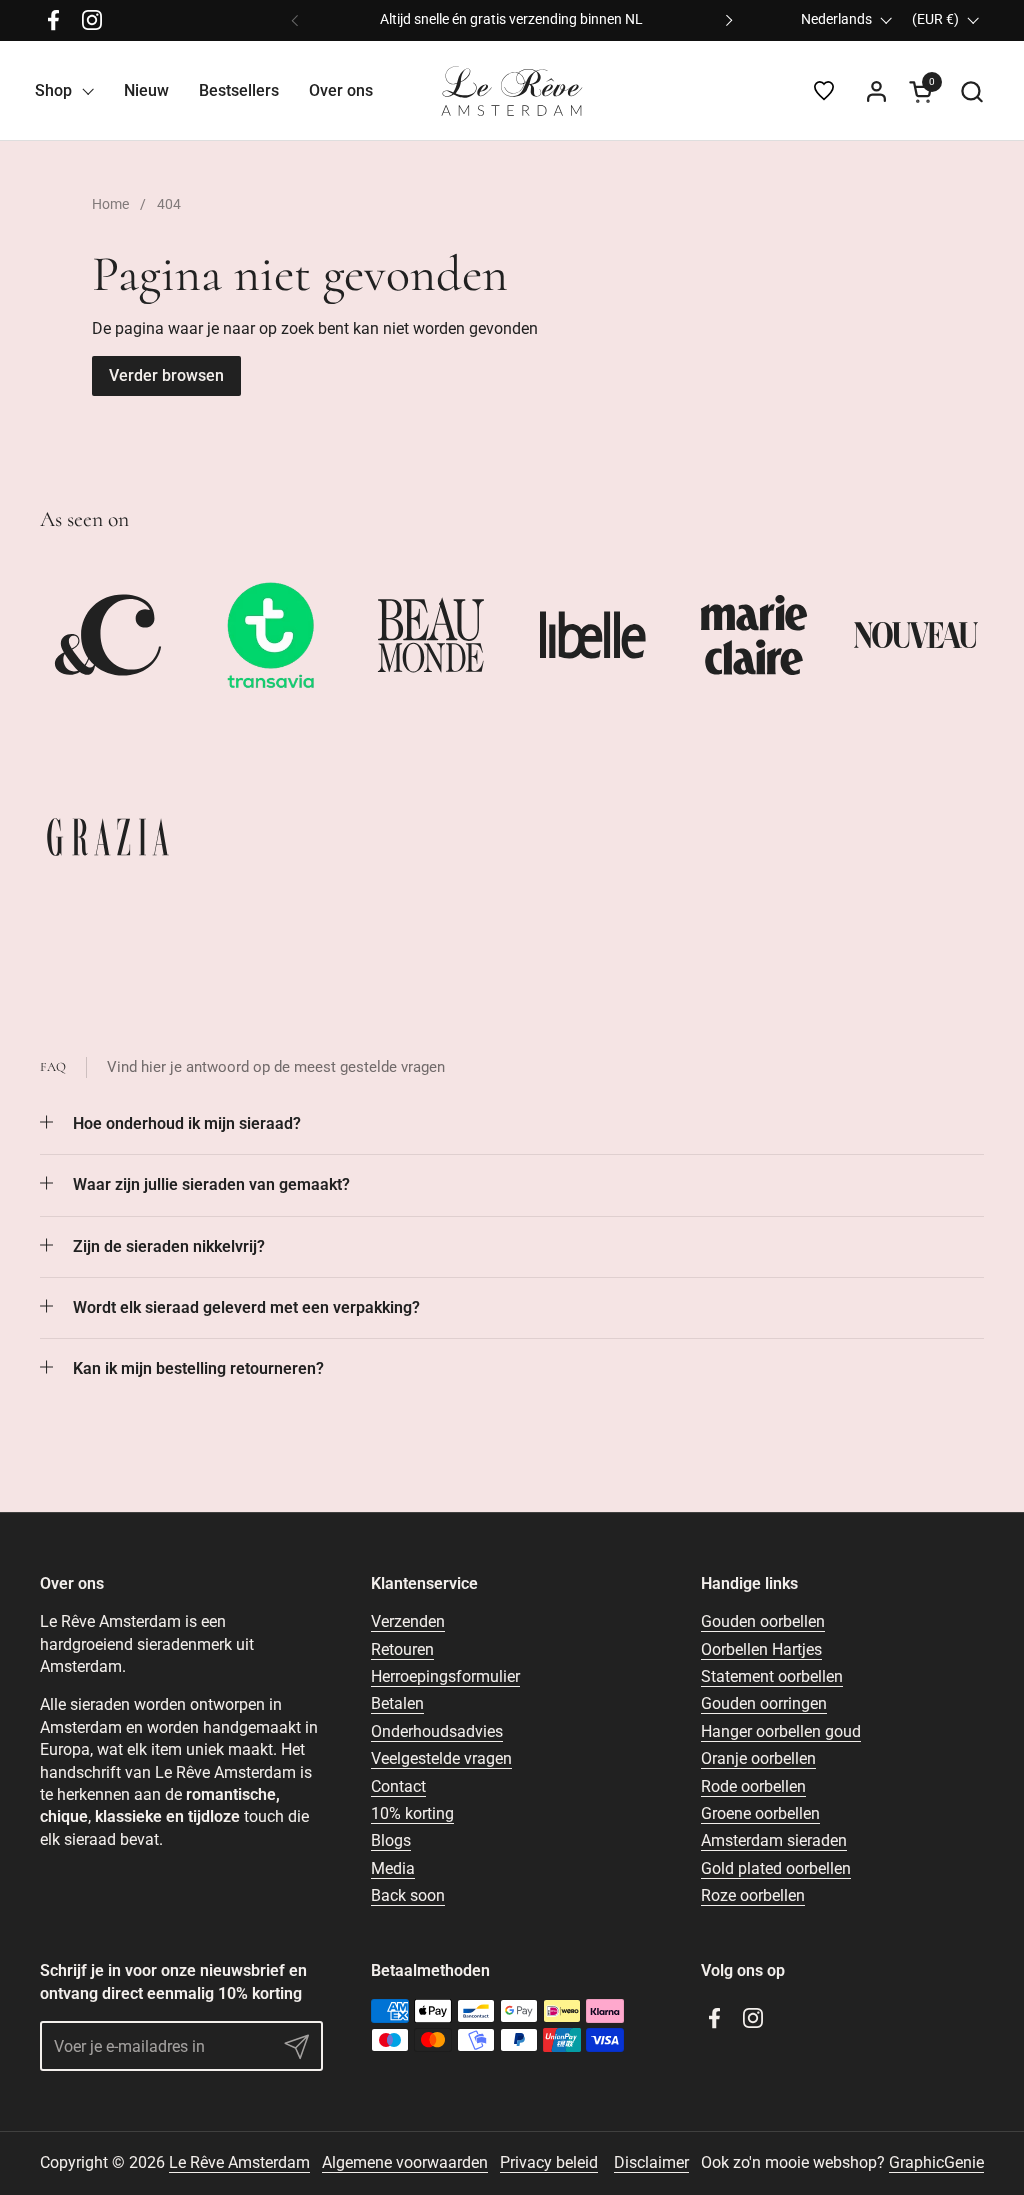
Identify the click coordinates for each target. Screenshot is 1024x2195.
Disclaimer (651, 2162)
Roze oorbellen (753, 1895)
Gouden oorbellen (763, 1621)
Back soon (408, 1895)
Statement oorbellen (772, 1676)
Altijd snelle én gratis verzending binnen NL (511, 19)
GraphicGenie (936, 2162)
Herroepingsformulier (445, 1676)
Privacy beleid (549, 2162)
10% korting (412, 1813)
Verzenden (408, 1621)
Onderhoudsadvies (437, 1731)
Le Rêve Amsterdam (239, 2162)
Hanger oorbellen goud (781, 1731)
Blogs (391, 1840)
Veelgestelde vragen (441, 1758)
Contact (398, 1786)
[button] (971, 91)
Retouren (402, 1649)
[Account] (876, 91)
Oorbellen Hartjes (761, 1649)
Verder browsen (166, 375)
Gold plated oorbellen (776, 1868)
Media (393, 1868)
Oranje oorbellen (758, 1758)
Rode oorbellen (753, 1786)
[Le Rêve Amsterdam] (512, 91)
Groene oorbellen (760, 1813)
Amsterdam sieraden (774, 1840)
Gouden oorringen (764, 1703)
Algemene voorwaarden (405, 2162)
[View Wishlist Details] (824, 91)
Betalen (397, 1703)
